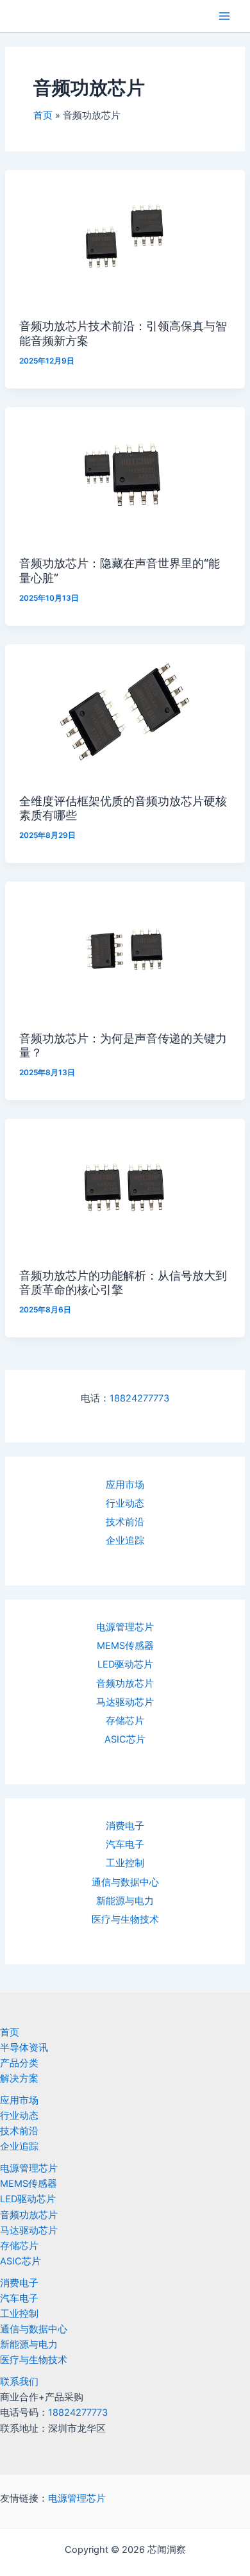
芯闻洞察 (35, 16)
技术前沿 (125, 1522)
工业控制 (125, 1863)
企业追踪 (125, 1541)
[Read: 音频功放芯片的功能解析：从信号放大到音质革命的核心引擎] (125, 1186)
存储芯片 (125, 1721)
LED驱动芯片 (125, 1664)
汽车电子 (125, 1844)
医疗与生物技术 (125, 1919)
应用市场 (125, 1485)
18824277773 (139, 1398)
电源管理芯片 (125, 1627)
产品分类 (19, 2063)
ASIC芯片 (125, 1739)
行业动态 (125, 1503)
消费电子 (125, 1826)
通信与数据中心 (125, 1882)
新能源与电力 (125, 1901)
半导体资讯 (24, 2048)
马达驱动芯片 (125, 1702)
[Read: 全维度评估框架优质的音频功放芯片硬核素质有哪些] (125, 711)
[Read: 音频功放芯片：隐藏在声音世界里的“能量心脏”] (125, 474)
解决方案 (19, 2078)
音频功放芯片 (125, 1684)
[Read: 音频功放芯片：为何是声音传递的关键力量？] (125, 949)
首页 (10, 2032)
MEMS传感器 (125, 1646)
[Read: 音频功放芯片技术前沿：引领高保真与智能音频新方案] (125, 237)
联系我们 (19, 2382)
